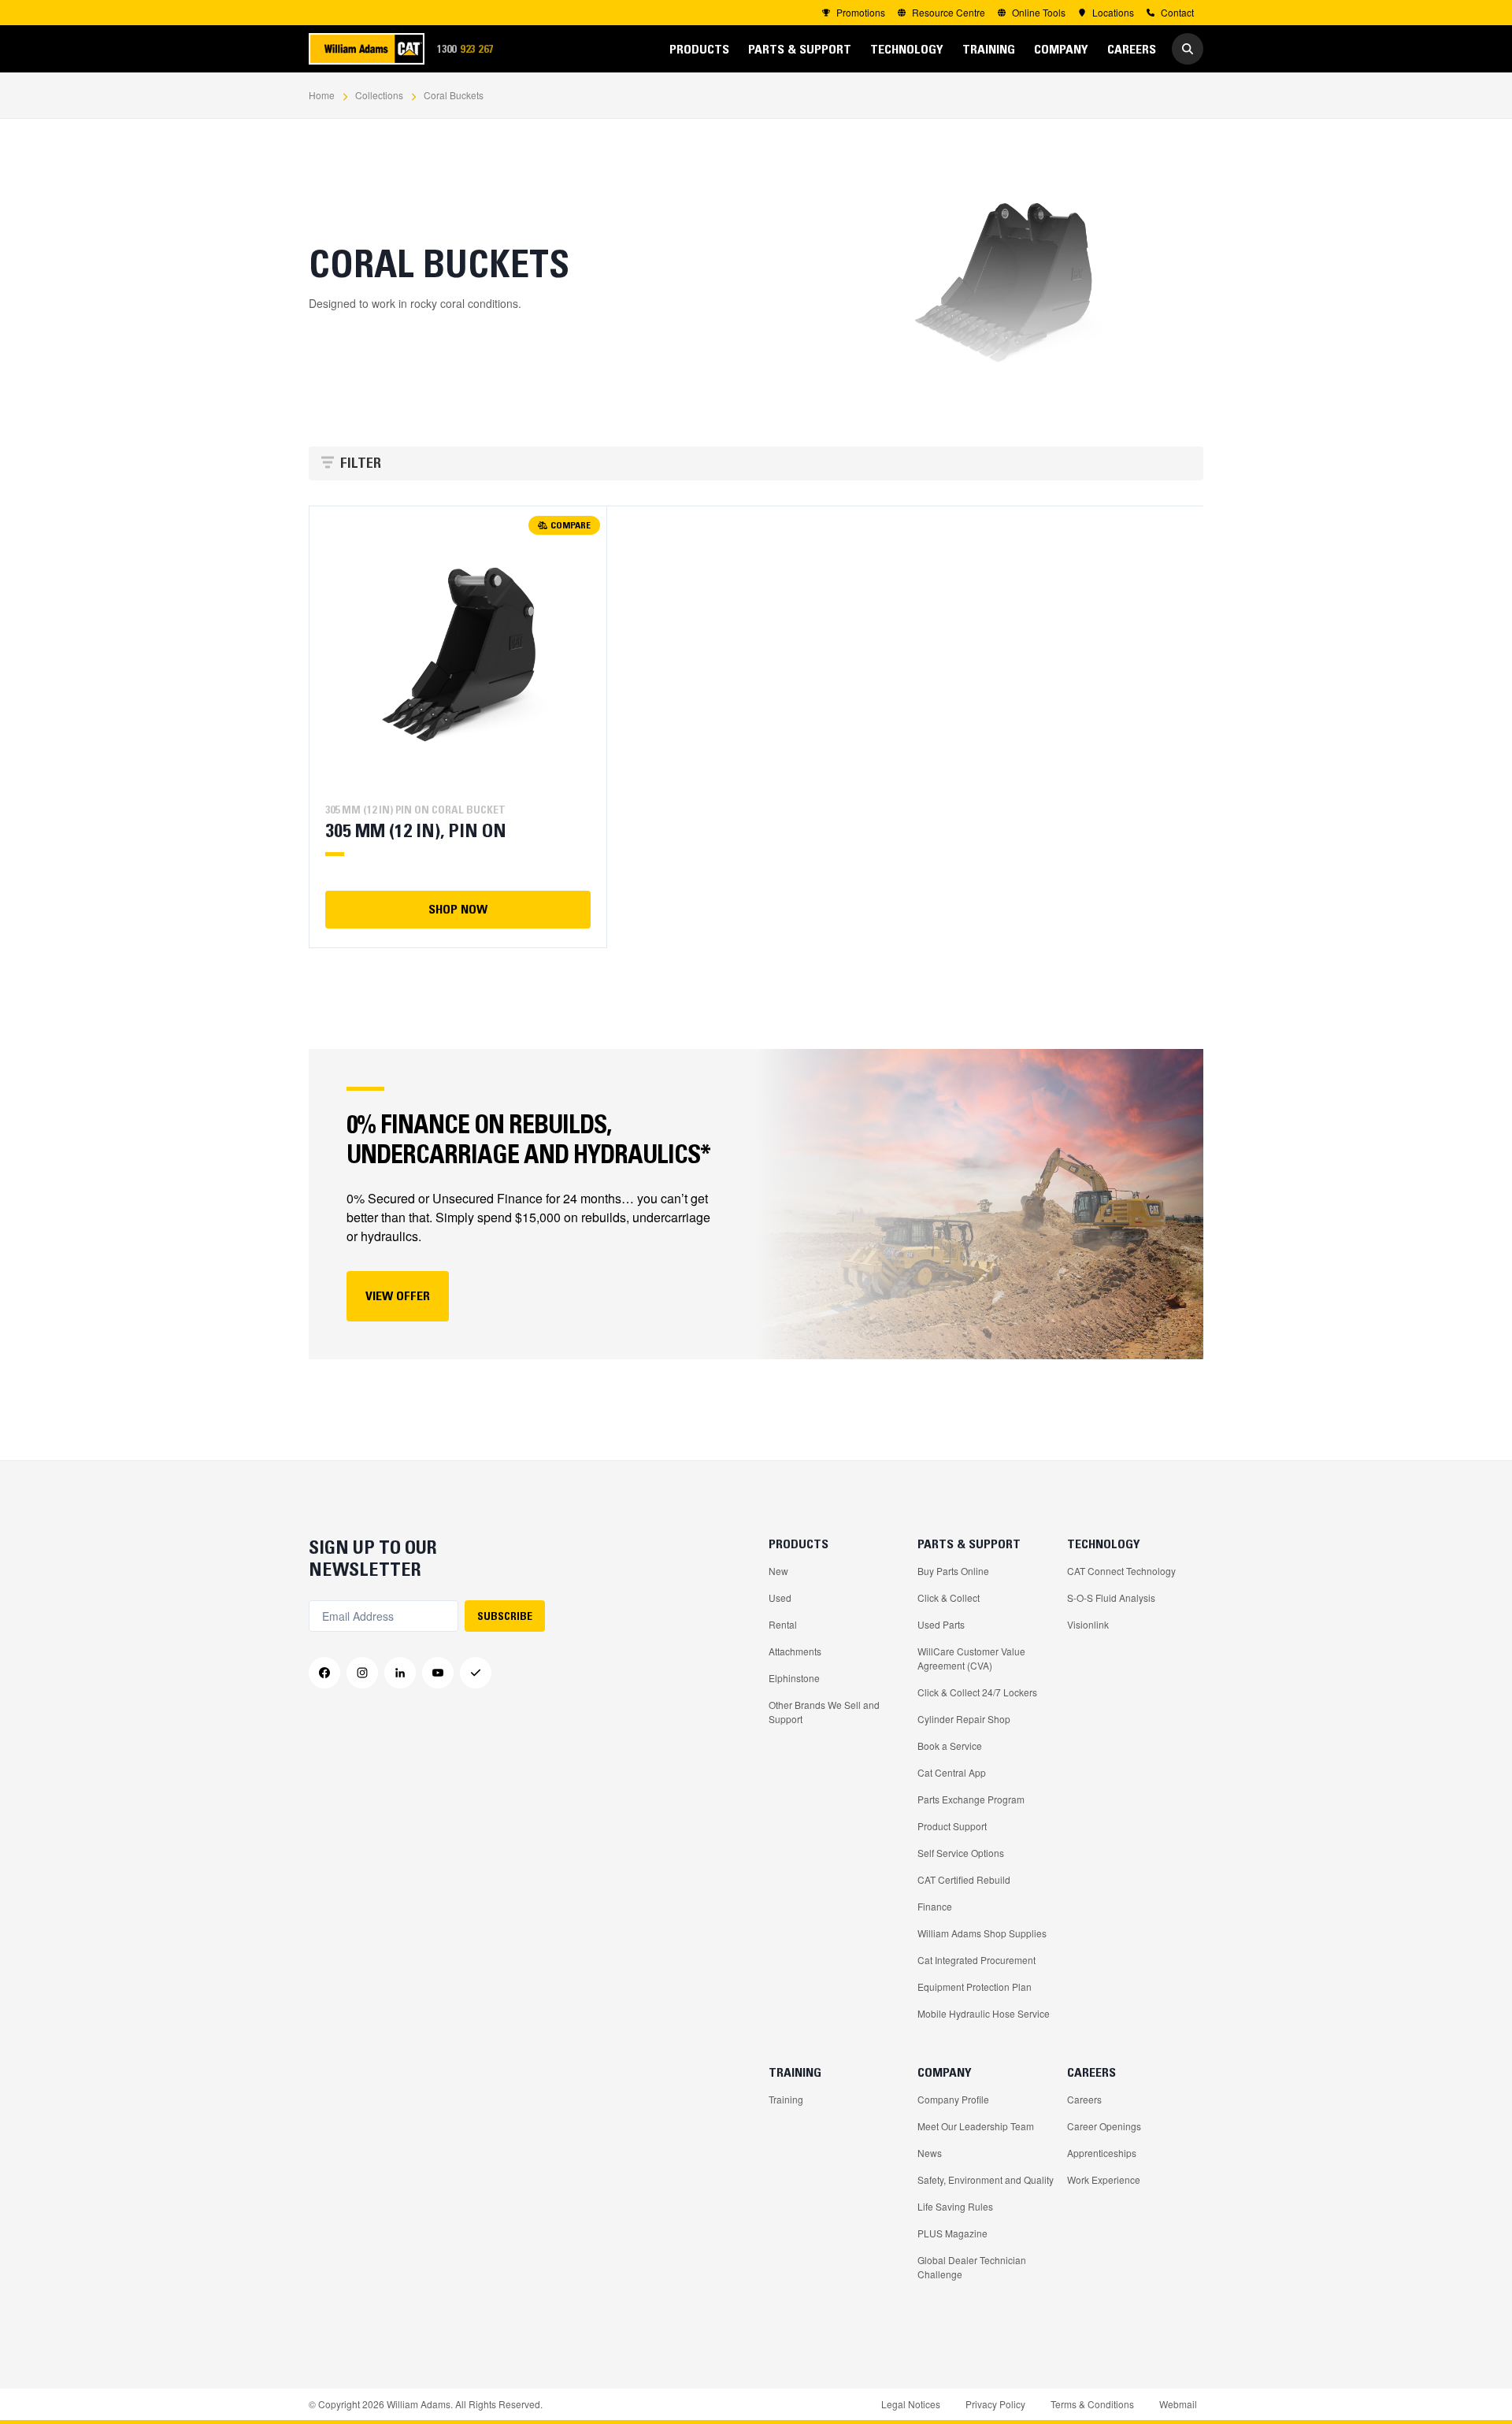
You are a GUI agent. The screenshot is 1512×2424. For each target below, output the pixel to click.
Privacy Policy (995, 2404)
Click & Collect (949, 1597)
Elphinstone (794, 1678)
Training (786, 2099)
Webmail (1178, 2404)
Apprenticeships (1102, 2153)
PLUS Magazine (952, 2233)
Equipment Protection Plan (975, 1987)
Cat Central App (952, 1772)
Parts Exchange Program (971, 1799)
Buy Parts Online (953, 1571)
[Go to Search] (1188, 49)
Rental (783, 1624)
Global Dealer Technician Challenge (972, 2267)
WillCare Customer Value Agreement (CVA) (971, 1658)
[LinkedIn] (400, 1673)
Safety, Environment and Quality (986, 2179)
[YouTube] (438, 1673)
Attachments (795, 1651)
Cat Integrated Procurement (976, 1960)
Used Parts (941, 1624)
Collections (379, 95)
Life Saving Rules (955, 2206)
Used (780, 1597)
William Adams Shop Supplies (982, 1933)
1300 (470, 50)
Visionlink (1088, 1624)
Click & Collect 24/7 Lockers (977, 1692)
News (930, 2153)
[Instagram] (362, 1673)
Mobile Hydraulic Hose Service (984, 2013)
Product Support (952, 1826)
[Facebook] (324, 1673)
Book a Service (950, 1746)
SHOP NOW (458, 909)
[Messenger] (476, 1673)
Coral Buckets (454, 95)
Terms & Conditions (1092, 2404)
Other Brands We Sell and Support (824, 1712)
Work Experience (1104, 2179)
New (778, 1571)
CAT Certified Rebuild (964, 1879)
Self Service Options (961, 1853)
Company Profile (953, 2099)
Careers (1084, 2099)
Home (322, 95)
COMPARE (571, 525)
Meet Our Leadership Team (976, 2126)
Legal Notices (911, 2404)
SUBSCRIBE (505, 1616)
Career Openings (1104, 2126)
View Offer (398, 1295)
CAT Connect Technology (1121, 1571)
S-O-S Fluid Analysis (1111, 1597)
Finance (935, 1906)
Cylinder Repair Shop (964, 1719)
